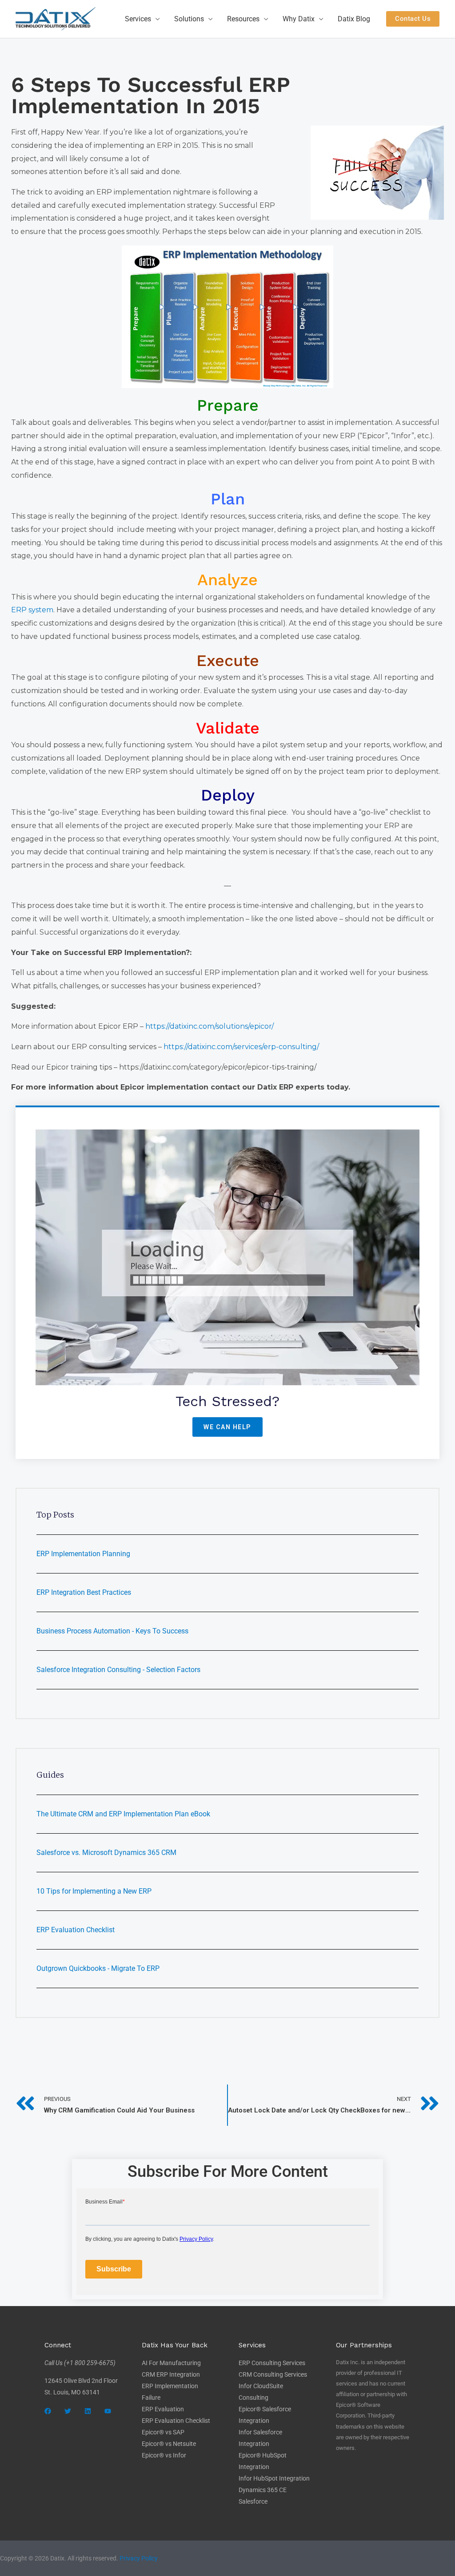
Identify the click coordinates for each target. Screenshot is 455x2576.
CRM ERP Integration (171, 2374)
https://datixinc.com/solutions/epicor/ (210, 1026)
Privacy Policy (139, 2558)
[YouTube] (108, 2411)
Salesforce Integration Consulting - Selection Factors (118, 1670)
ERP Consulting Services (272, 2363)
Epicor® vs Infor (164, 2455)
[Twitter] (68, 2411)
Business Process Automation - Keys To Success (112, 1631)
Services (138, 19)
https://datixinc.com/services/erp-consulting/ (241, 1047)
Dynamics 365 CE (263, 2490)
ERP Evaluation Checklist (76, 1930)
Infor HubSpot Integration (274, 2478)
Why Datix (299, 19)
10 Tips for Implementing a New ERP (94, 1891)
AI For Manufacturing (171, 2363)
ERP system (32, 610)
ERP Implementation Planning (83, 1554)
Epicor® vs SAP (163, 2432)
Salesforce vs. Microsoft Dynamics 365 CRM (106, 1853)
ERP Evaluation (163, 2409)
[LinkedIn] (88, 2411)
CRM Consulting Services (273, 2374)
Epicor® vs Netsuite (169, 2444)
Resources (243, 19)
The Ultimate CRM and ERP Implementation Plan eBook (123, 1814)
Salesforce (253, 2501)
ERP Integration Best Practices (84, 1592)
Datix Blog (354, 19)
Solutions (189, 19)
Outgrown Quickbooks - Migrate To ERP (98, 1968)
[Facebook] (48, 2411)
